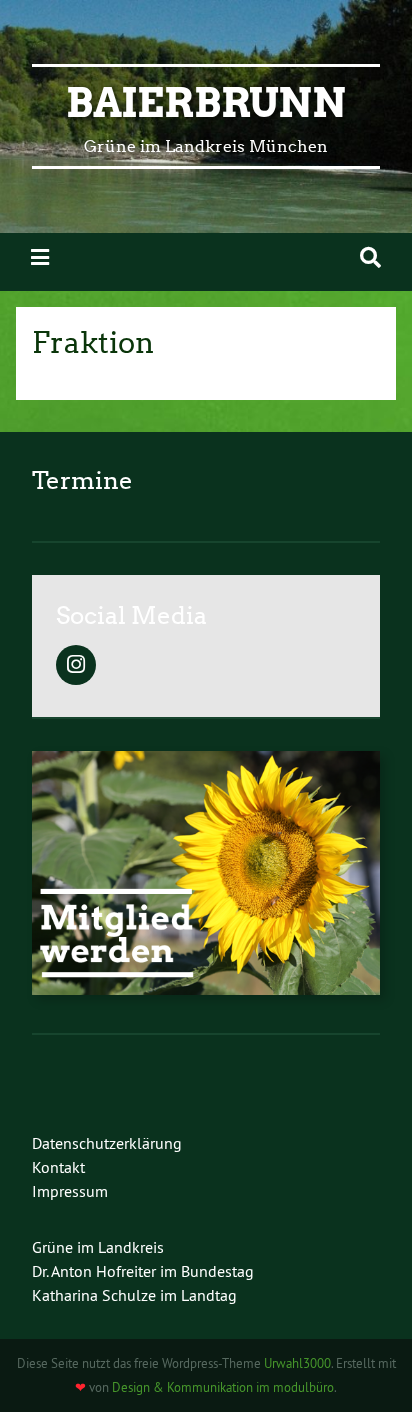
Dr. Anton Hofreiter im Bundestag (143, 1271)
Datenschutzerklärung (107, 1143)
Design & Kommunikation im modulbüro (223, 1387)
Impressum (70, 1191)
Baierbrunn (206, 103)
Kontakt (58, 1167)
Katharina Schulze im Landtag (134, 1295)
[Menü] (40, 257)
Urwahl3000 (297, 1363)
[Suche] (370, 257)
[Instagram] (76, 666)
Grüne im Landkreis (98, 1247)
